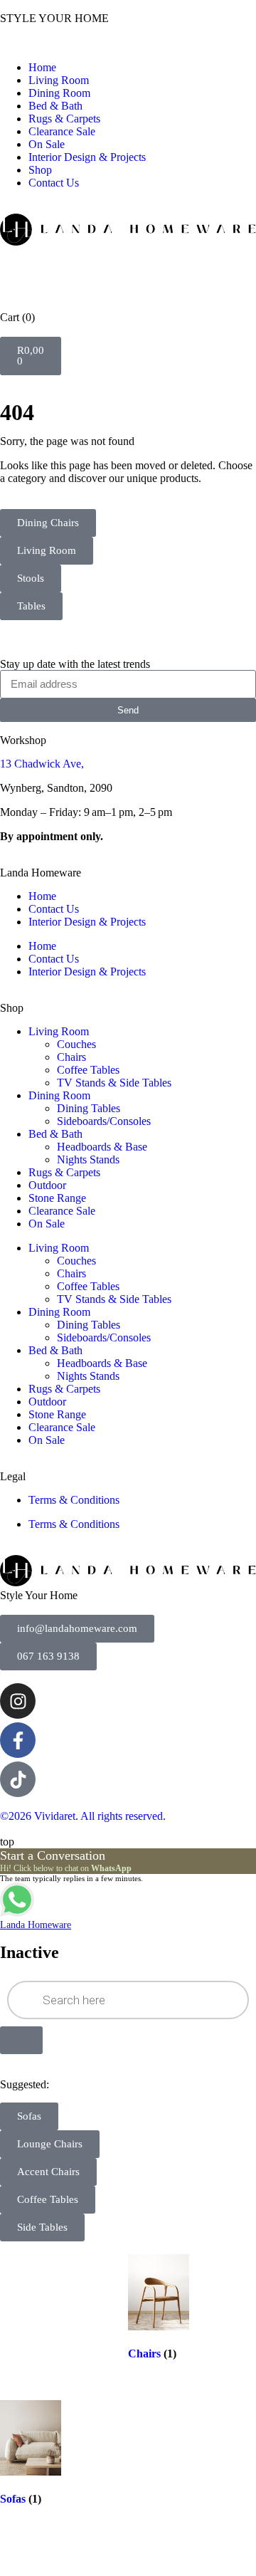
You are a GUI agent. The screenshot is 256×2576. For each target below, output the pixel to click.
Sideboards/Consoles (104, 1121)
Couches (76, 1044)
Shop (40, 170)
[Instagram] (18, 1701)
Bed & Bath (55, 106)
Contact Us (54, 183)
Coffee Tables (88, 1070)
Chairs (71, 1057)
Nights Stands (88, 1159)
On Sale (47, 144)
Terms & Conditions (74, 1500)
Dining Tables (89, 1108)
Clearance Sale (62, 131)
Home (42, 67)
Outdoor (47, 1185)
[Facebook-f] (18, 1740)
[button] (128, 43)
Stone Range (57, 1198)
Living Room (59, 80)
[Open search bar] (128, 267)
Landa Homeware (41, 873)
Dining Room (59, 93)
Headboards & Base (102, 1147)
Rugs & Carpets (64, 119)
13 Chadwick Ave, (42, 764)
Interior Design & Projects (87, 157)
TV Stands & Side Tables (114, 1083)
